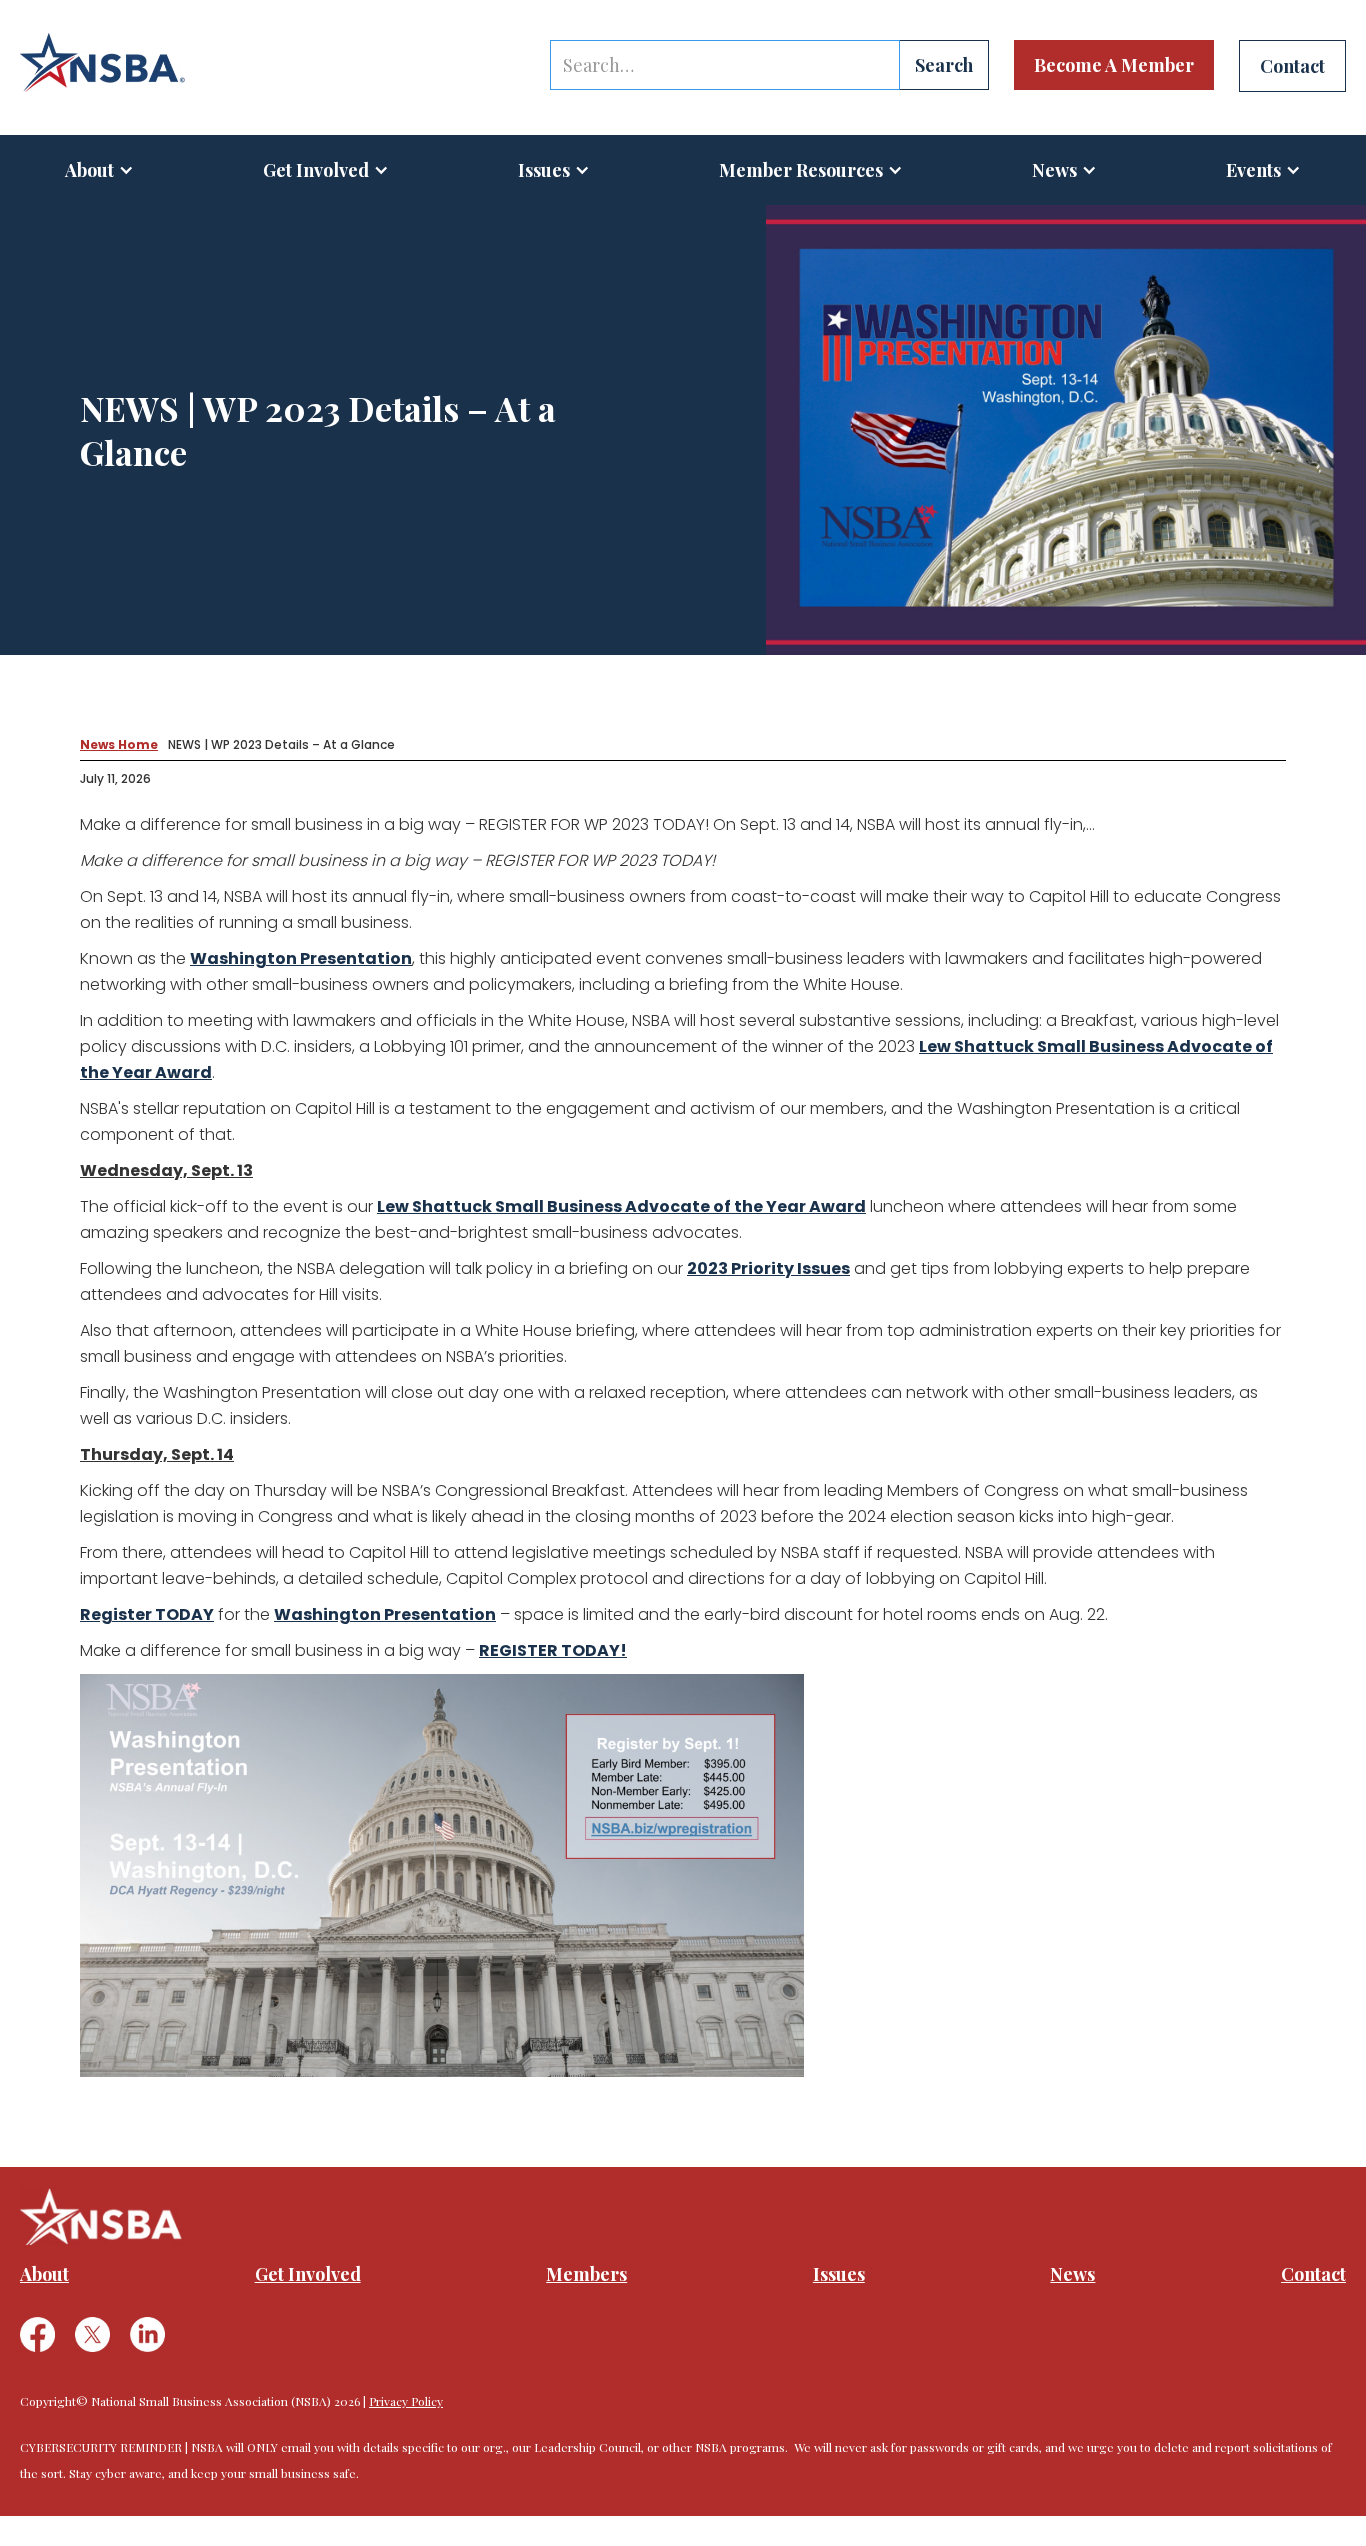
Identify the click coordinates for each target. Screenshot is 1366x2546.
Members (586, 2274)
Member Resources (801, 170)
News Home (119, 744)
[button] (99, 170)
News (1072, 2274)
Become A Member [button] (1114, 65)
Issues (544, 170)
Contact (1313, 2274)
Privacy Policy (406, 2401)
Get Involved (316, 170)
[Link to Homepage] (102, 63)
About (89, 170)
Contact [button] (1292, 66)
